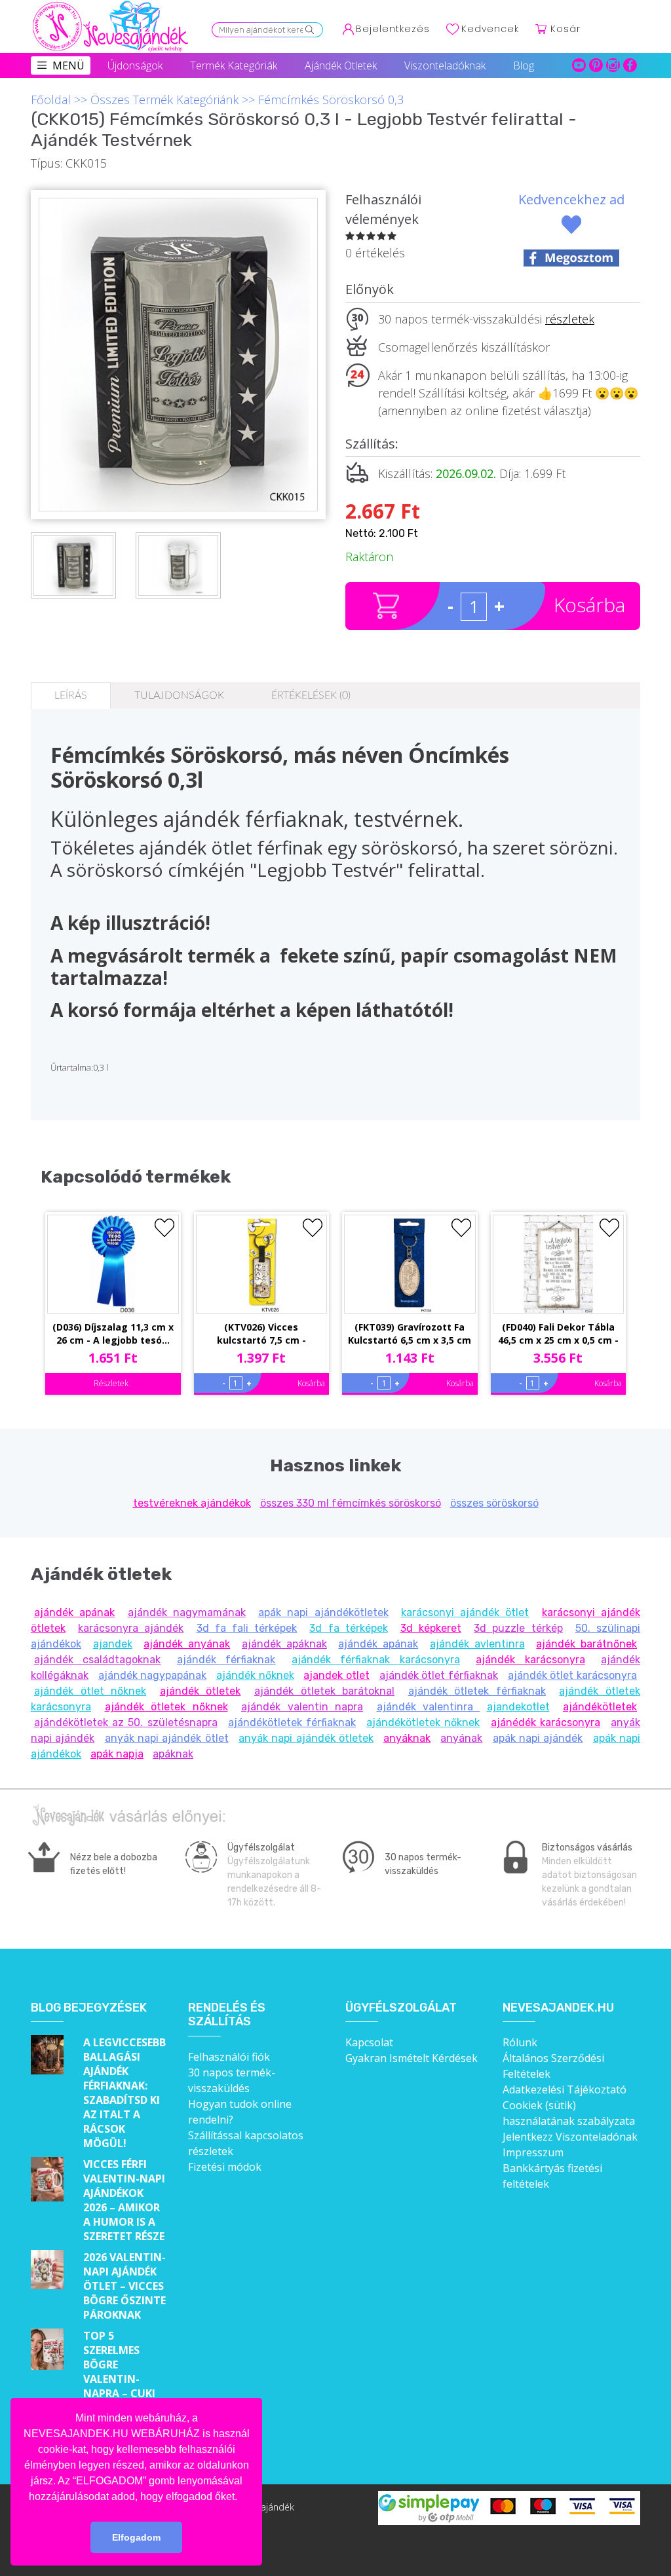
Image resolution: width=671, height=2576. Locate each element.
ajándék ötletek (201, 1691)
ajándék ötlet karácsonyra (572, 1675)
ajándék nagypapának (153, 1675)
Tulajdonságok (179, 695)
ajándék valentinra (429, 1707)
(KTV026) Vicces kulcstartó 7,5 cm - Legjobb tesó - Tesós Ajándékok (261, 1334)
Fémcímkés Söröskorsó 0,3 (331, 100)
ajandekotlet (518, 1707)
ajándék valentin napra (302, 1707)
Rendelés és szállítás (227, 2015)
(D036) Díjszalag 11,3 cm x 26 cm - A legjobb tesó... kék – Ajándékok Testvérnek (113, 1334)
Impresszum (533, 2152)
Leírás (71, 695)
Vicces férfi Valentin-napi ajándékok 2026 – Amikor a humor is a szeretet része (124, 2200)
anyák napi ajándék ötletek (306, 1738)
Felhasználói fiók (229, 2057)
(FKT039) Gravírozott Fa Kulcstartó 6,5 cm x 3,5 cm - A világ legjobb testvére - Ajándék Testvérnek (410, 1334)
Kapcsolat (369, 2042)
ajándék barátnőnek (586, 1644)
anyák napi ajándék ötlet (167, 1738)
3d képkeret (431, 1628)
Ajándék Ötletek (341, 65)
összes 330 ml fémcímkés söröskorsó (351, 1503)
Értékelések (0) (311, 695)
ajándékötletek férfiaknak (292, 1722)
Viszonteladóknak (445, 65)
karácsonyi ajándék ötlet (465, 1612)
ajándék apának (74, 1612)
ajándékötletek (600, 1707)
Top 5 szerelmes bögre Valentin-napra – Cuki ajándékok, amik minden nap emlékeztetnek (125, 2393)
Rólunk (520, 2042)
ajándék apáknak (284, 1644)
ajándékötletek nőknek (423, 1722)
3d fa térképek (348, 1628)
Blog (524, 65)
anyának (461, 1738)
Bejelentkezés (393, 29)
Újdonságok (135, 65)
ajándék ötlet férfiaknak (439, 1675)
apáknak (173, 1754)
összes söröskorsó (494, 1503)
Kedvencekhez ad (571, 199)
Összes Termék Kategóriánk (164, 100)
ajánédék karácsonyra (546, 1722)
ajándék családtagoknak (97, 1660)
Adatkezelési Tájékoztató (565, 2089)
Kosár (566, 29)
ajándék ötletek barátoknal (324, 1691)
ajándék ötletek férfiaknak (477, 1691)
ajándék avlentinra (477, 1644)
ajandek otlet (336, 1675)
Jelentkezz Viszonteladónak (570, 2137)
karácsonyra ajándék (131, 1628)
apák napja (117, 1754)
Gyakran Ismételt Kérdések (412, 2058)
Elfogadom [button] (136, 2537)
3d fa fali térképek (247, 1628)
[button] (242, 2497)
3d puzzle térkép (518, 1628)
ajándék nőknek (255, 1675)
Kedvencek (490, 29)
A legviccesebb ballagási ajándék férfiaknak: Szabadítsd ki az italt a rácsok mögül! (125, 2093)
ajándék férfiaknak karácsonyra (376, 1660)
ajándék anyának (187, 1644)
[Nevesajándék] (111, 5)
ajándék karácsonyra (530, 1660)
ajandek (113, 1644)
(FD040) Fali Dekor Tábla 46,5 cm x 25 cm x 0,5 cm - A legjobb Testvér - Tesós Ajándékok (558, 1334)
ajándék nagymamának (187, 1612)
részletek (570, 319)
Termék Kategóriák (234, 65)
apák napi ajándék (538, 1738)
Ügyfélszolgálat (401, 2008)
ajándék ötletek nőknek (166, 1707)
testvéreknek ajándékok (192, 1503)
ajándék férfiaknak (226, 1660)
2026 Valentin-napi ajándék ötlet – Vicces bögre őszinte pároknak (125, 2286)
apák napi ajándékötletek (323, 1612)
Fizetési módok (225, 2167)
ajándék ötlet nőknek (90, 1691)
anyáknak (407, 1738)
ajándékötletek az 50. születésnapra (126, 1722)
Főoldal (51, 100)
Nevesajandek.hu (558, 2008)
